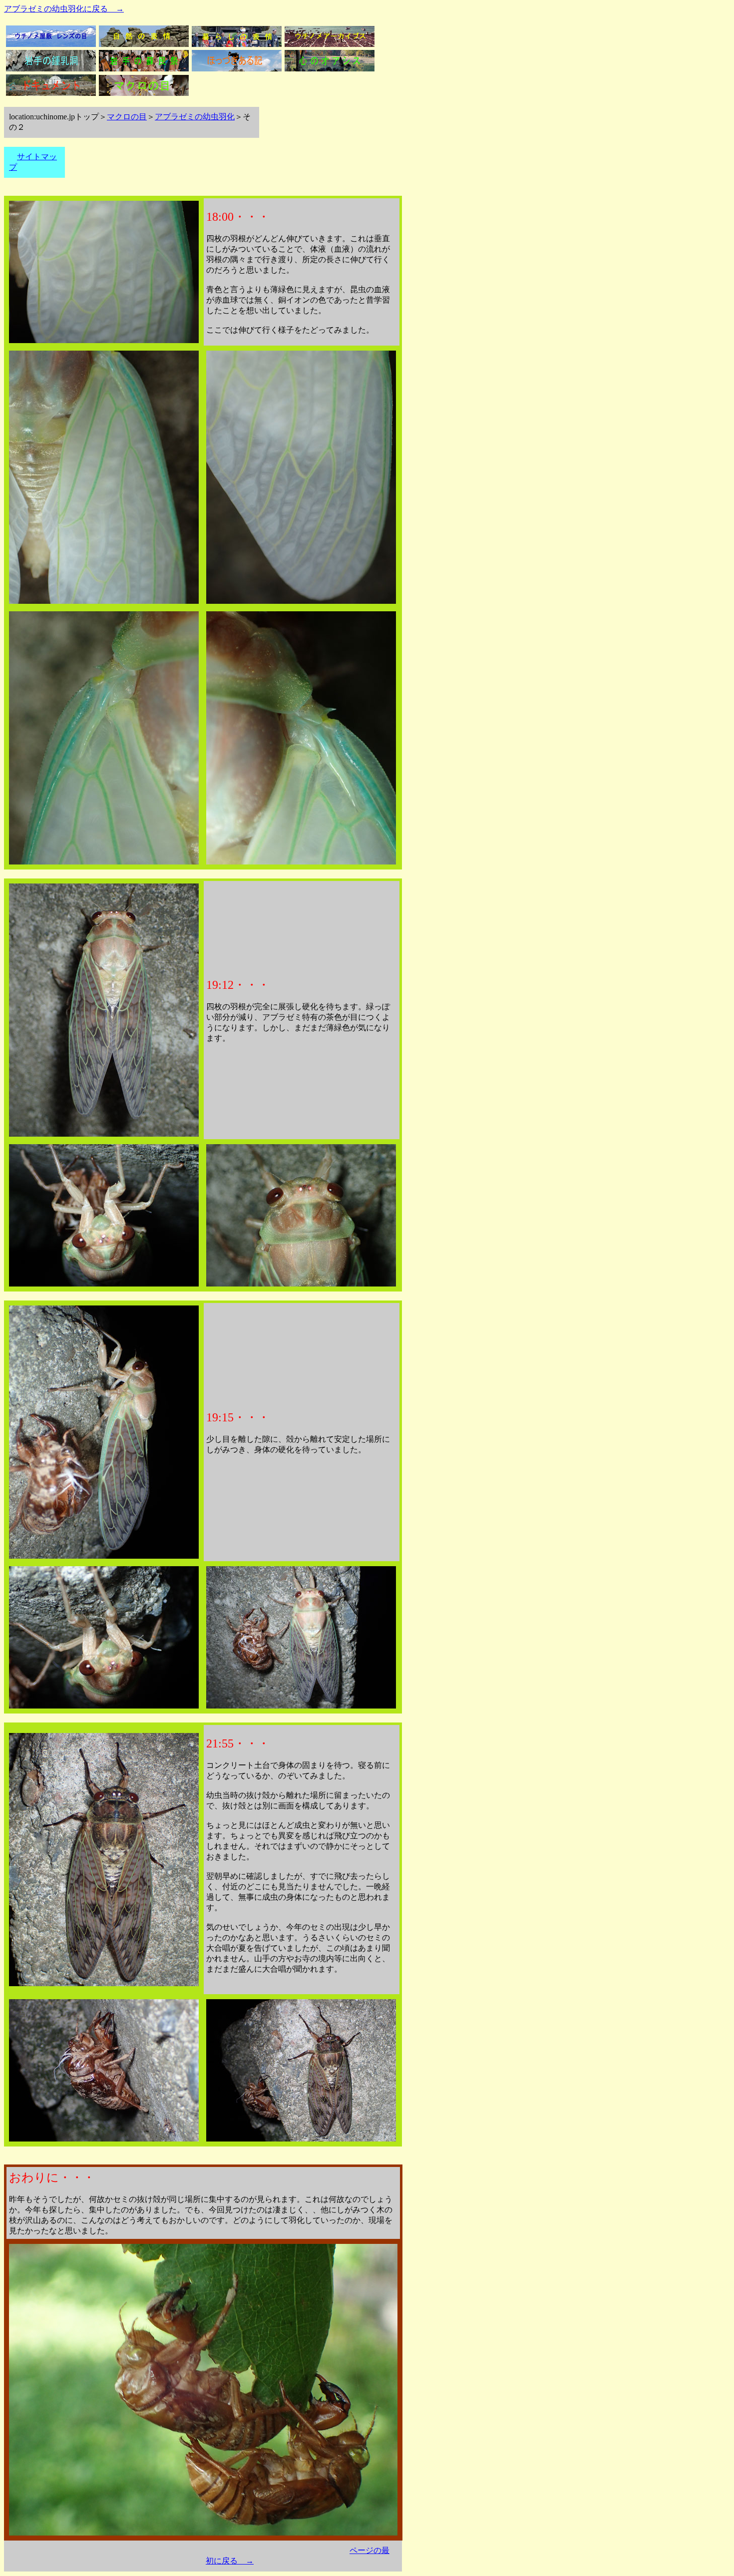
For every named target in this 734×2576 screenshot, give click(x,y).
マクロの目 (127, 117)
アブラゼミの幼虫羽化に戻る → (64, 9)
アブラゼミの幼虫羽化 (195, 117)
